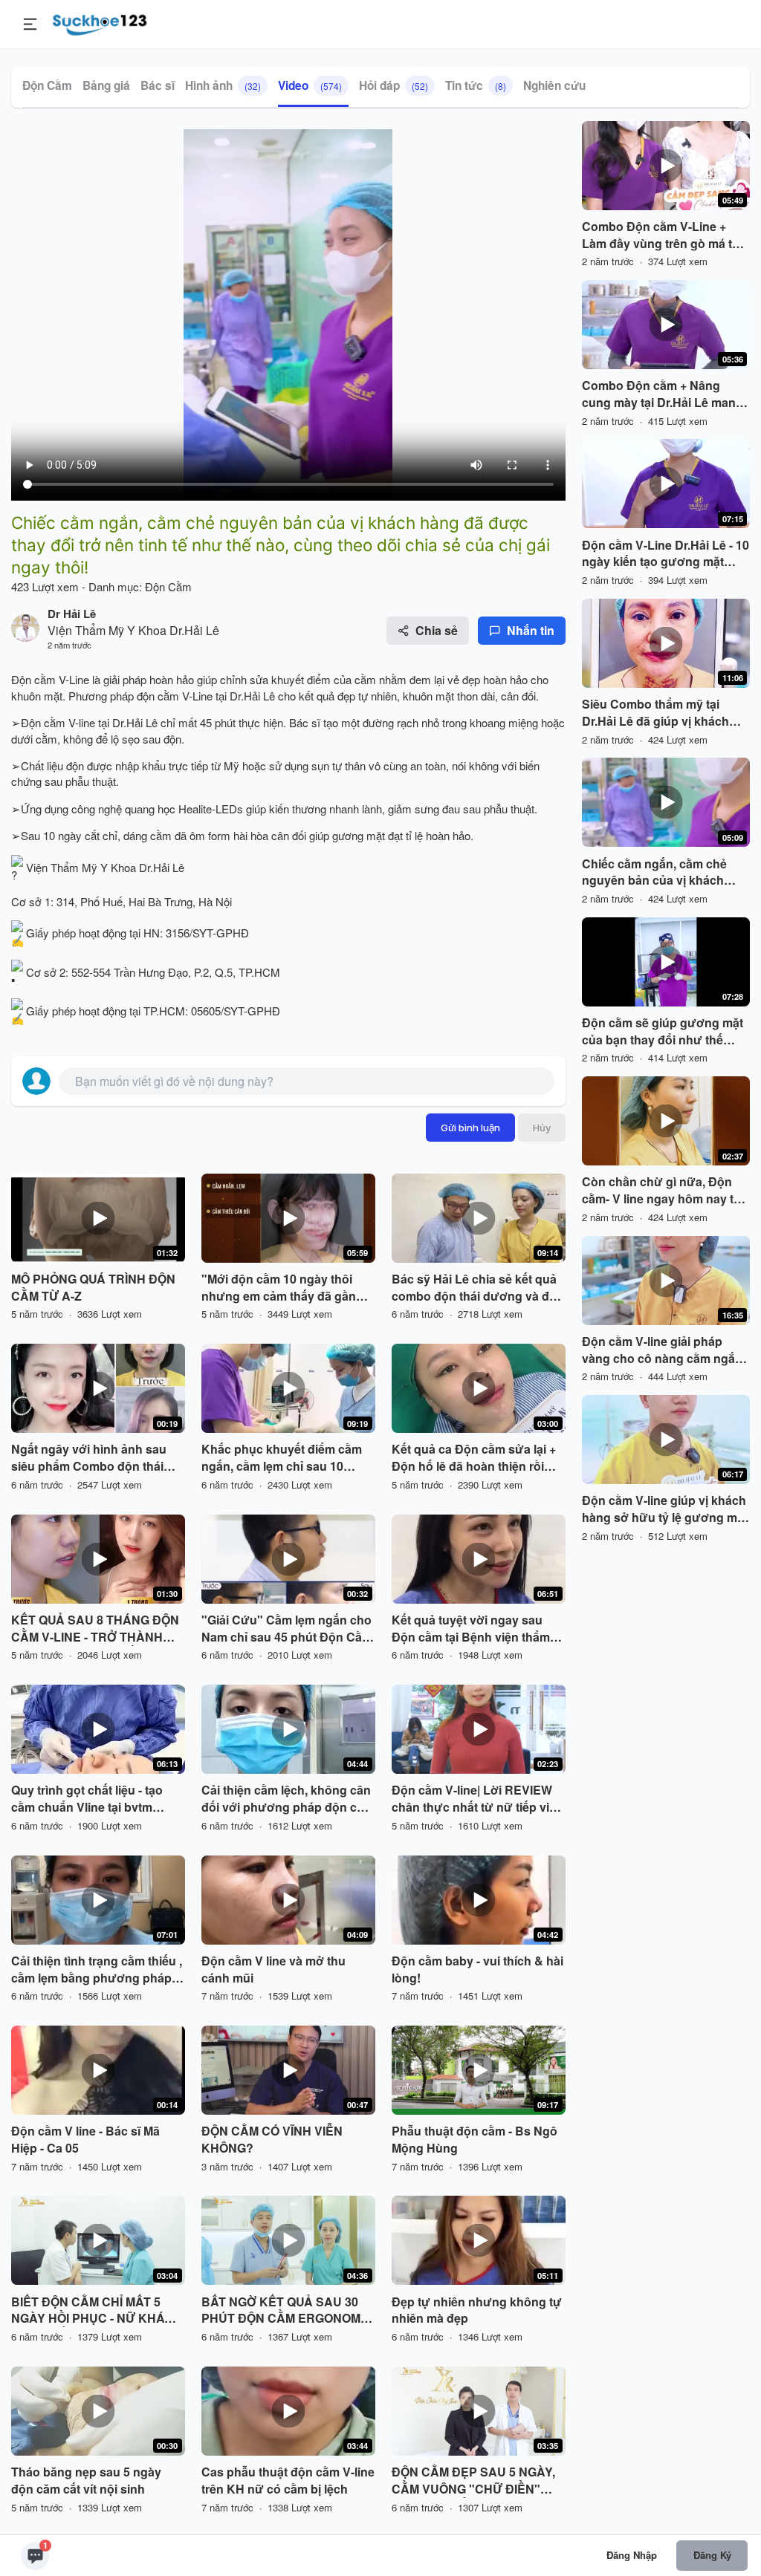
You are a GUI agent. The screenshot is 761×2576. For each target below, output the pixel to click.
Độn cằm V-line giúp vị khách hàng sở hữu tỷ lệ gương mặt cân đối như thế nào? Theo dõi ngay (665, 1509)
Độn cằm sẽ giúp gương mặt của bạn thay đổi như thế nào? (663, 1032)
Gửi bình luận (470, 1128)
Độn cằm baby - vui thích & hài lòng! (477, 1970)
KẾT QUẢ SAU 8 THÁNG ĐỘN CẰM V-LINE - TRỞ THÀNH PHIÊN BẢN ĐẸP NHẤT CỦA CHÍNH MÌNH (95, 1629)
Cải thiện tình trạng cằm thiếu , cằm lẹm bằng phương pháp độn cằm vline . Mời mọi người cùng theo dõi (97, 1970)
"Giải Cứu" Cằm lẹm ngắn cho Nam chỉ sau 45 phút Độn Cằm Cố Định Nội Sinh (287, 1629)
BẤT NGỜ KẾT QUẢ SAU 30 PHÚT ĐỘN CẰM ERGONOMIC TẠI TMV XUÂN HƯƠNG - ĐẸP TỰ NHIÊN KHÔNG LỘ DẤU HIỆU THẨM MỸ (287, 2311)
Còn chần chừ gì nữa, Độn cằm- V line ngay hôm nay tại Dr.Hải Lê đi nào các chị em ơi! (663, 1191)
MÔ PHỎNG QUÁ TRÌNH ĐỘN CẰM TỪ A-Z (93, 1288)
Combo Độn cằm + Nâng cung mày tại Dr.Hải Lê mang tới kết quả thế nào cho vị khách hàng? (663, 394)
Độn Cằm (47, 85)
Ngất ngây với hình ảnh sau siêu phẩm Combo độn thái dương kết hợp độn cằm (89, 1458)
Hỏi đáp (394, 85)
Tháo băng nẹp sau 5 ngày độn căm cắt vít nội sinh (86, 2481)
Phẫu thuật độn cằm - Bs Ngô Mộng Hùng (475, 2140)
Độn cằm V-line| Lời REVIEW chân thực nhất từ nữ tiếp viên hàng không (477, 1799)
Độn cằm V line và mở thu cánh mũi (273, 1970)
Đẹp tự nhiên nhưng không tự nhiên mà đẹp (477, 2310)
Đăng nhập (632, 2555)
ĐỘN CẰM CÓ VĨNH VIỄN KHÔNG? (272, 2140)
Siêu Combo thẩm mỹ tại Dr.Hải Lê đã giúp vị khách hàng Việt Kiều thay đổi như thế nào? (661, 713)
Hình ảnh (223, 85)
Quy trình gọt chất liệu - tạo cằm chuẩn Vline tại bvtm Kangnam (87, 1799)
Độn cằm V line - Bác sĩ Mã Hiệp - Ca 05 (85, 2140)
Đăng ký (712, 2555)
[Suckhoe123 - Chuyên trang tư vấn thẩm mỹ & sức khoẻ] (100, 22)
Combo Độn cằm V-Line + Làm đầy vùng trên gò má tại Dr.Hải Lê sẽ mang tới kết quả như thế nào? (664, 235)
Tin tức (476, 85)
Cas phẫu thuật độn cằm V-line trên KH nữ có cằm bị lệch (288, 2481)
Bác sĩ (158, 85)
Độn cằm (33, 679)
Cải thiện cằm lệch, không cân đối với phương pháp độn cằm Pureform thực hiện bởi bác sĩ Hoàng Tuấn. (288, 1799)
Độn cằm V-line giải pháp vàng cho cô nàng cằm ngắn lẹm (662, 1350)
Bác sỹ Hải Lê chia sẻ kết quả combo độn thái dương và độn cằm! (478, 1288)
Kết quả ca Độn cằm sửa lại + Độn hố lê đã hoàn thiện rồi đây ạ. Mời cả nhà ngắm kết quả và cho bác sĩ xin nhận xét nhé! (477, 1458)
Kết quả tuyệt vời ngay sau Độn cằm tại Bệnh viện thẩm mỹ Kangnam (471, 1629)
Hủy (542, 1128)
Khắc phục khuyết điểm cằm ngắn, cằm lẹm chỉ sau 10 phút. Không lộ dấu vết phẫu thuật (282, 1458)
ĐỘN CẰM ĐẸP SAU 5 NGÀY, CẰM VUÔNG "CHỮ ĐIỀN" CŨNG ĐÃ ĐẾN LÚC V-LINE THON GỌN (473, 2481)
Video (310, 85)
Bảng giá (106, 85)
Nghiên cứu (554, 85)
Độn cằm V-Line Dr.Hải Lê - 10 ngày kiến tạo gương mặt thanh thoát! (666, 554)
